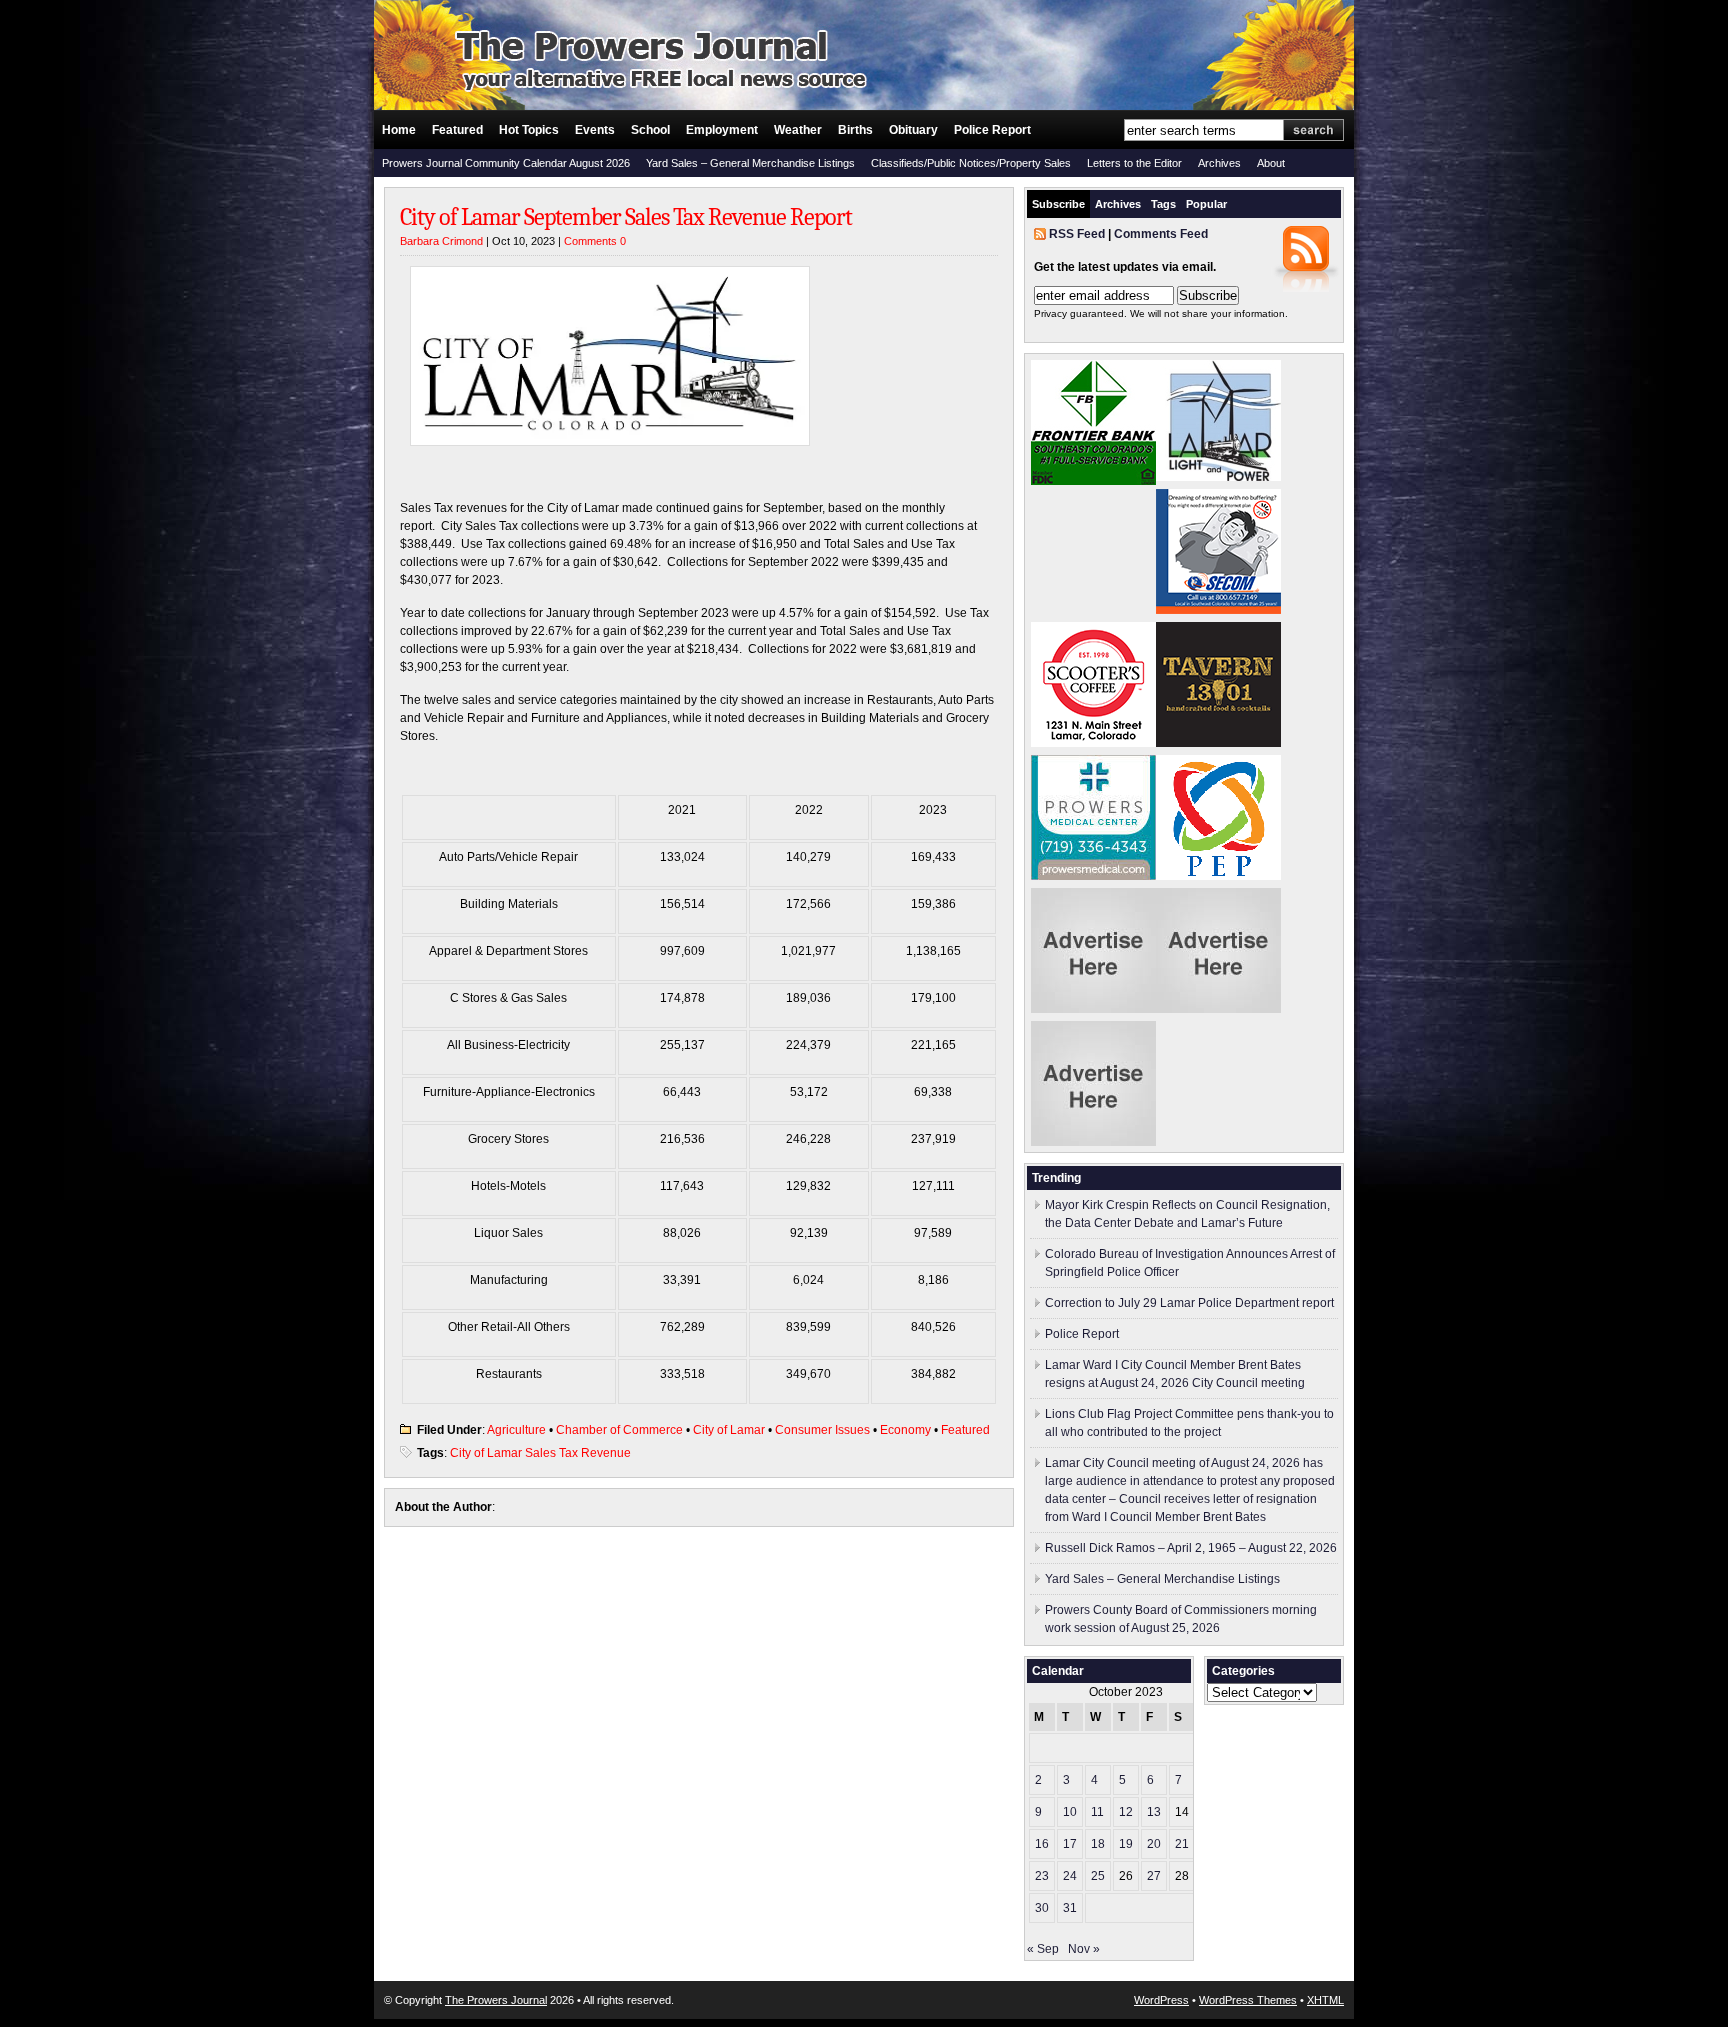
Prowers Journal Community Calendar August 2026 (506, 163)
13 (1154, 1812)
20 (1154, 1844)
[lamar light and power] (1218, 477)
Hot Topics (529, 130)
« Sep (1043, 1949)
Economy (905, 1430)
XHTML (1325, 2000)
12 (1126, 1812)
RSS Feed (1077, 234)
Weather (798, 130)
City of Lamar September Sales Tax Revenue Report (626, 217)
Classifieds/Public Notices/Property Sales (971, 163)
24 (1070, 1876)
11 (1097, 1812)
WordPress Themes (1248, 2000)
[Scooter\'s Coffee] (1093, 743)
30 (1042, 1908)
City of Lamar (729, 1430)
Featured (457, 130)
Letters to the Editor (1134, 163)
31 (1070, 1908)
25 (1098, 1876)
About (1271, 163)
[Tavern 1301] (1218, 743)
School (650, 130)
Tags (1163, 204)
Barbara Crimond (441, 241)
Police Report (992, 130)
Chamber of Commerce (619, 1430)
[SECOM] (1218, 610)
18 (1098, 1844)
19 (1126, 1844)
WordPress (1161, 2000)
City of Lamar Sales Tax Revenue (540, 1453)
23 (1042, 1876)
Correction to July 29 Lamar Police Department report (1189, 1303)
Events (595, 130)
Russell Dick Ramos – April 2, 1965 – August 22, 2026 (1191, 1548)
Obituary (913, 130)
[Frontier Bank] (1093, 481)
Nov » (1084, 1949)
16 (1042, 1844)
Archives (1219, 163)
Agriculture (516, 1430)
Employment (722, 130)
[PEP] (1218, 876)
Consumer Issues (822, 1430)
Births (855, 130)
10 (1070, 1812)
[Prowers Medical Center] (1093, 876)
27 (1154, 1876)
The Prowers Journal (496, 2000)
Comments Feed (1161, 234)
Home (399, 130)
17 (1070, 1844)
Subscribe (1058, 204)
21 (1182, 1844)
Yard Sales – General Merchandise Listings (750, 163)
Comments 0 (595, 241)
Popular (1206, 204)
